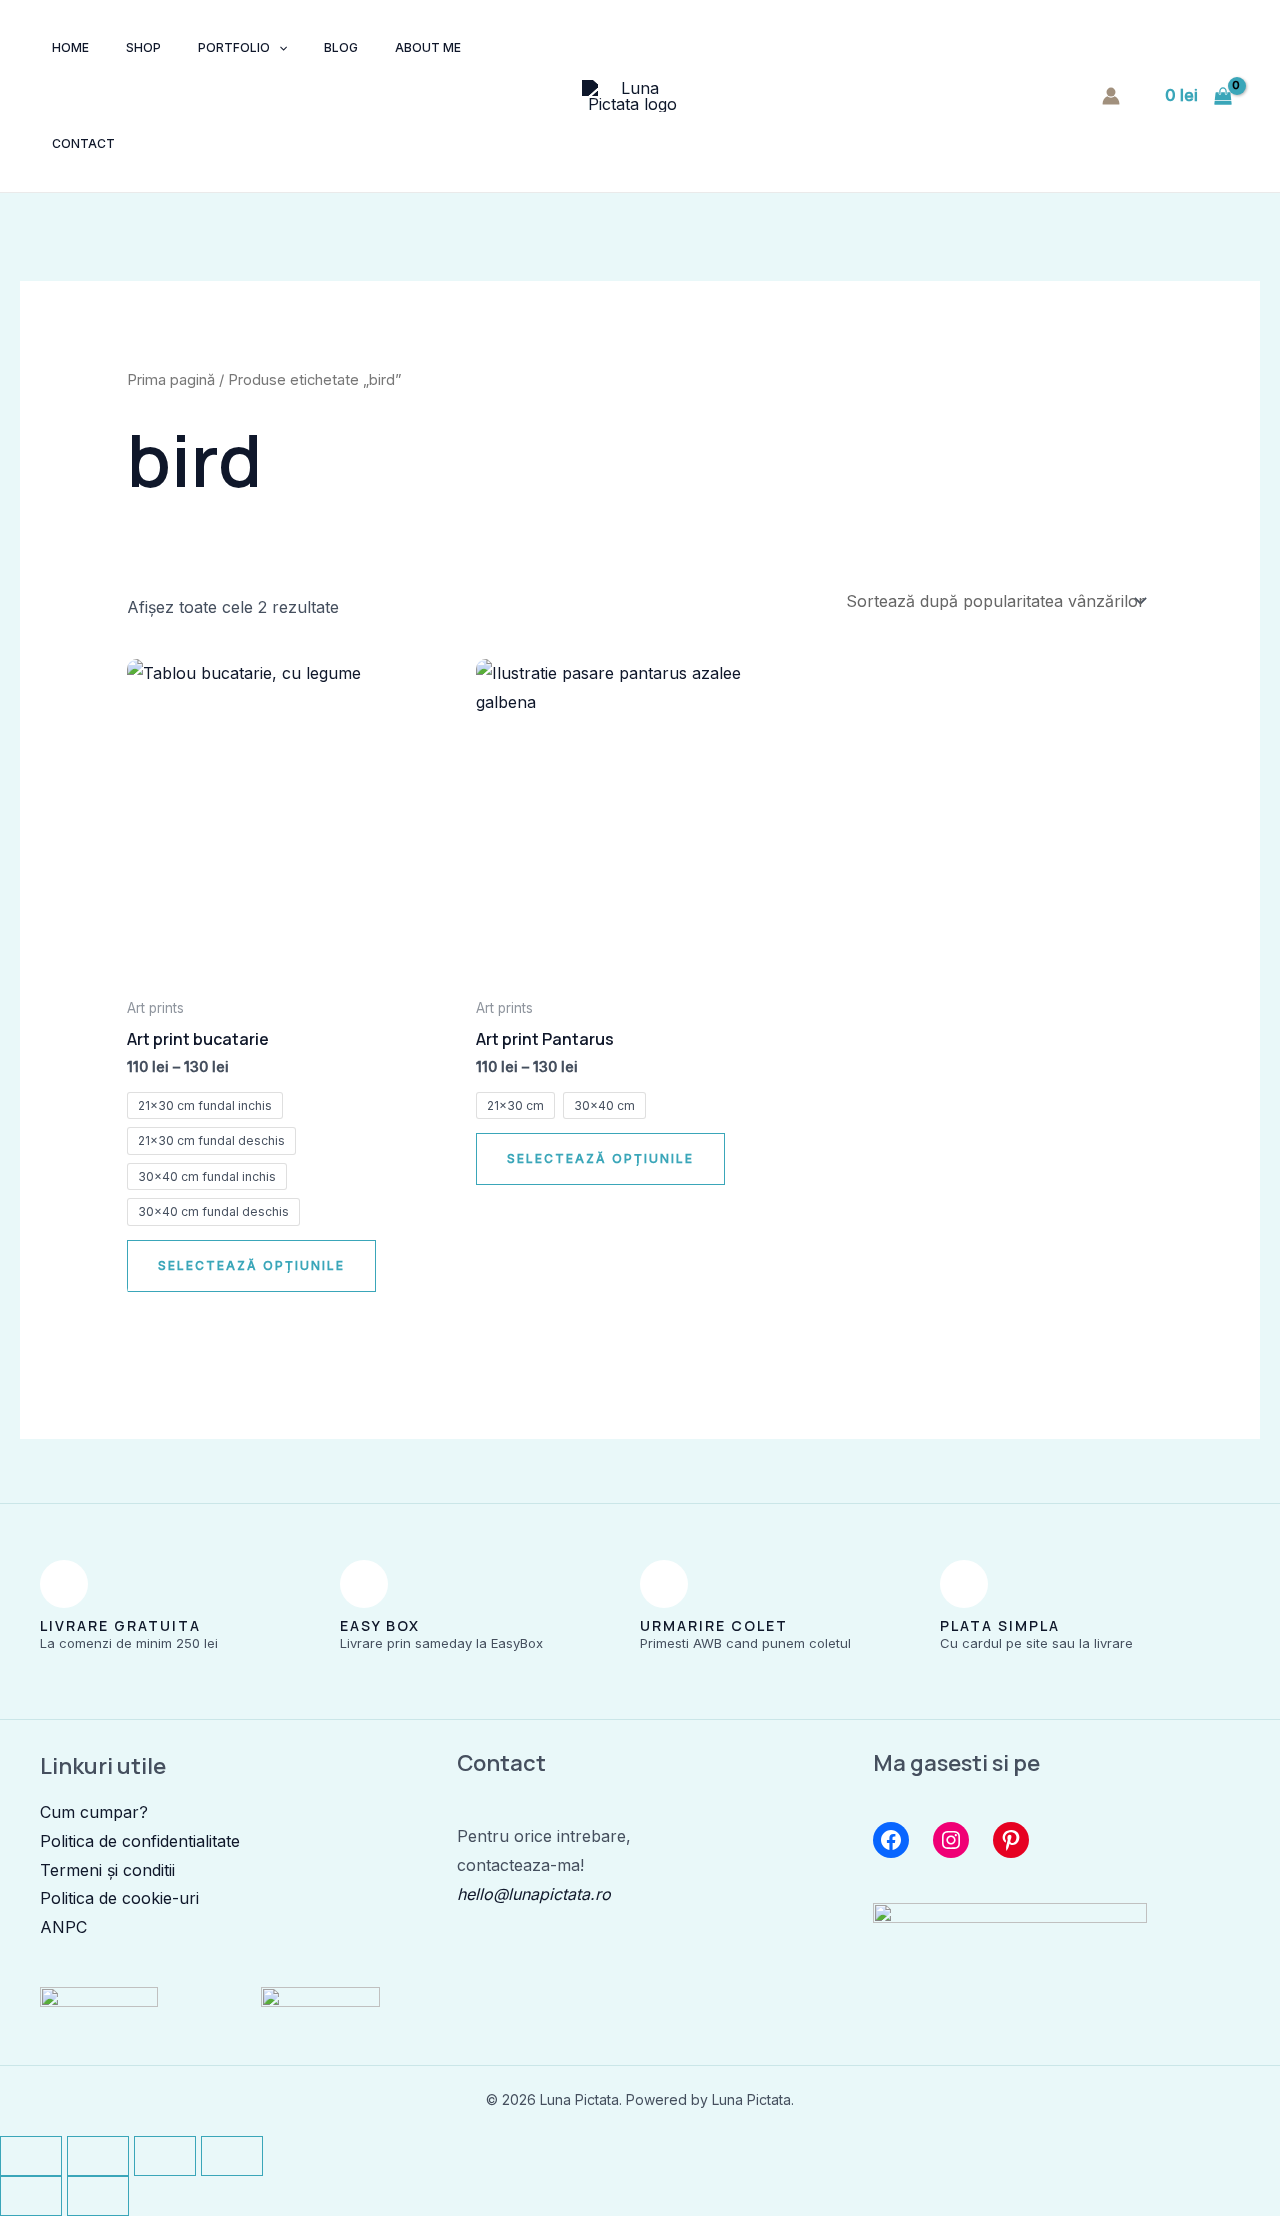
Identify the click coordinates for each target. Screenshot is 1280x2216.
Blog (341, 47)
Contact (83, 143)
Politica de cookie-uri (119, 1898)
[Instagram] (951, 1840)
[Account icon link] (1111, 96)
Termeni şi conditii (107, 1870)
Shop (143, 47)
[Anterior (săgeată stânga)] (31, 2196)
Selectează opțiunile (251, 1265)
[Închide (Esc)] (232, 2156)
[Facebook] (891, 1840)
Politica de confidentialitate (140, 1841)
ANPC (63, 1927)
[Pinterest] (1011, 1840)
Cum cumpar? (94, 1812)
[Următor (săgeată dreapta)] (98, 2196)
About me (428, 47)
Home (70, 47)
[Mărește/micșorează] (31, 2156)
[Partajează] (165, 2156)
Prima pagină (171, 380)
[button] (278, 48)
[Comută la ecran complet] (98, 2156)
